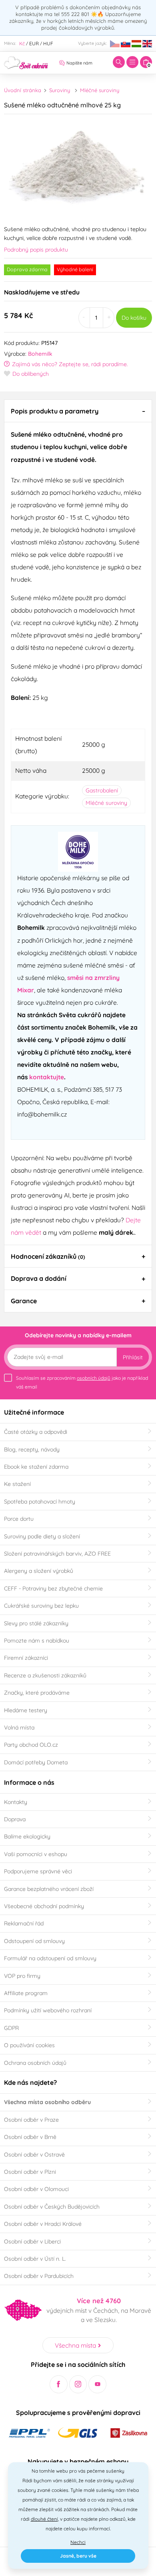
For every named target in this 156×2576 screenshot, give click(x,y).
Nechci (78, 2542)
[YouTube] (97, 2384)
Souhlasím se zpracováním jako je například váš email (82, 1382)
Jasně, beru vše (78, 2556)
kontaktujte (47, 1077)
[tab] (78, 411)
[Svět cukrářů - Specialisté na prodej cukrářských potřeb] (26, 62)
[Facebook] (59, 2384)
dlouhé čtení (44, 2519)
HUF (48, 43)
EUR (34, 43)
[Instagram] (78, 2384)
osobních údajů (94, 1378)
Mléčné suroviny (100, 90)
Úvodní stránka (23, 90)
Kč (22, 43)
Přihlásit (133, 1357)
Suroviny (60, 90)
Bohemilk (40, 354)
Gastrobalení (102, 790)
